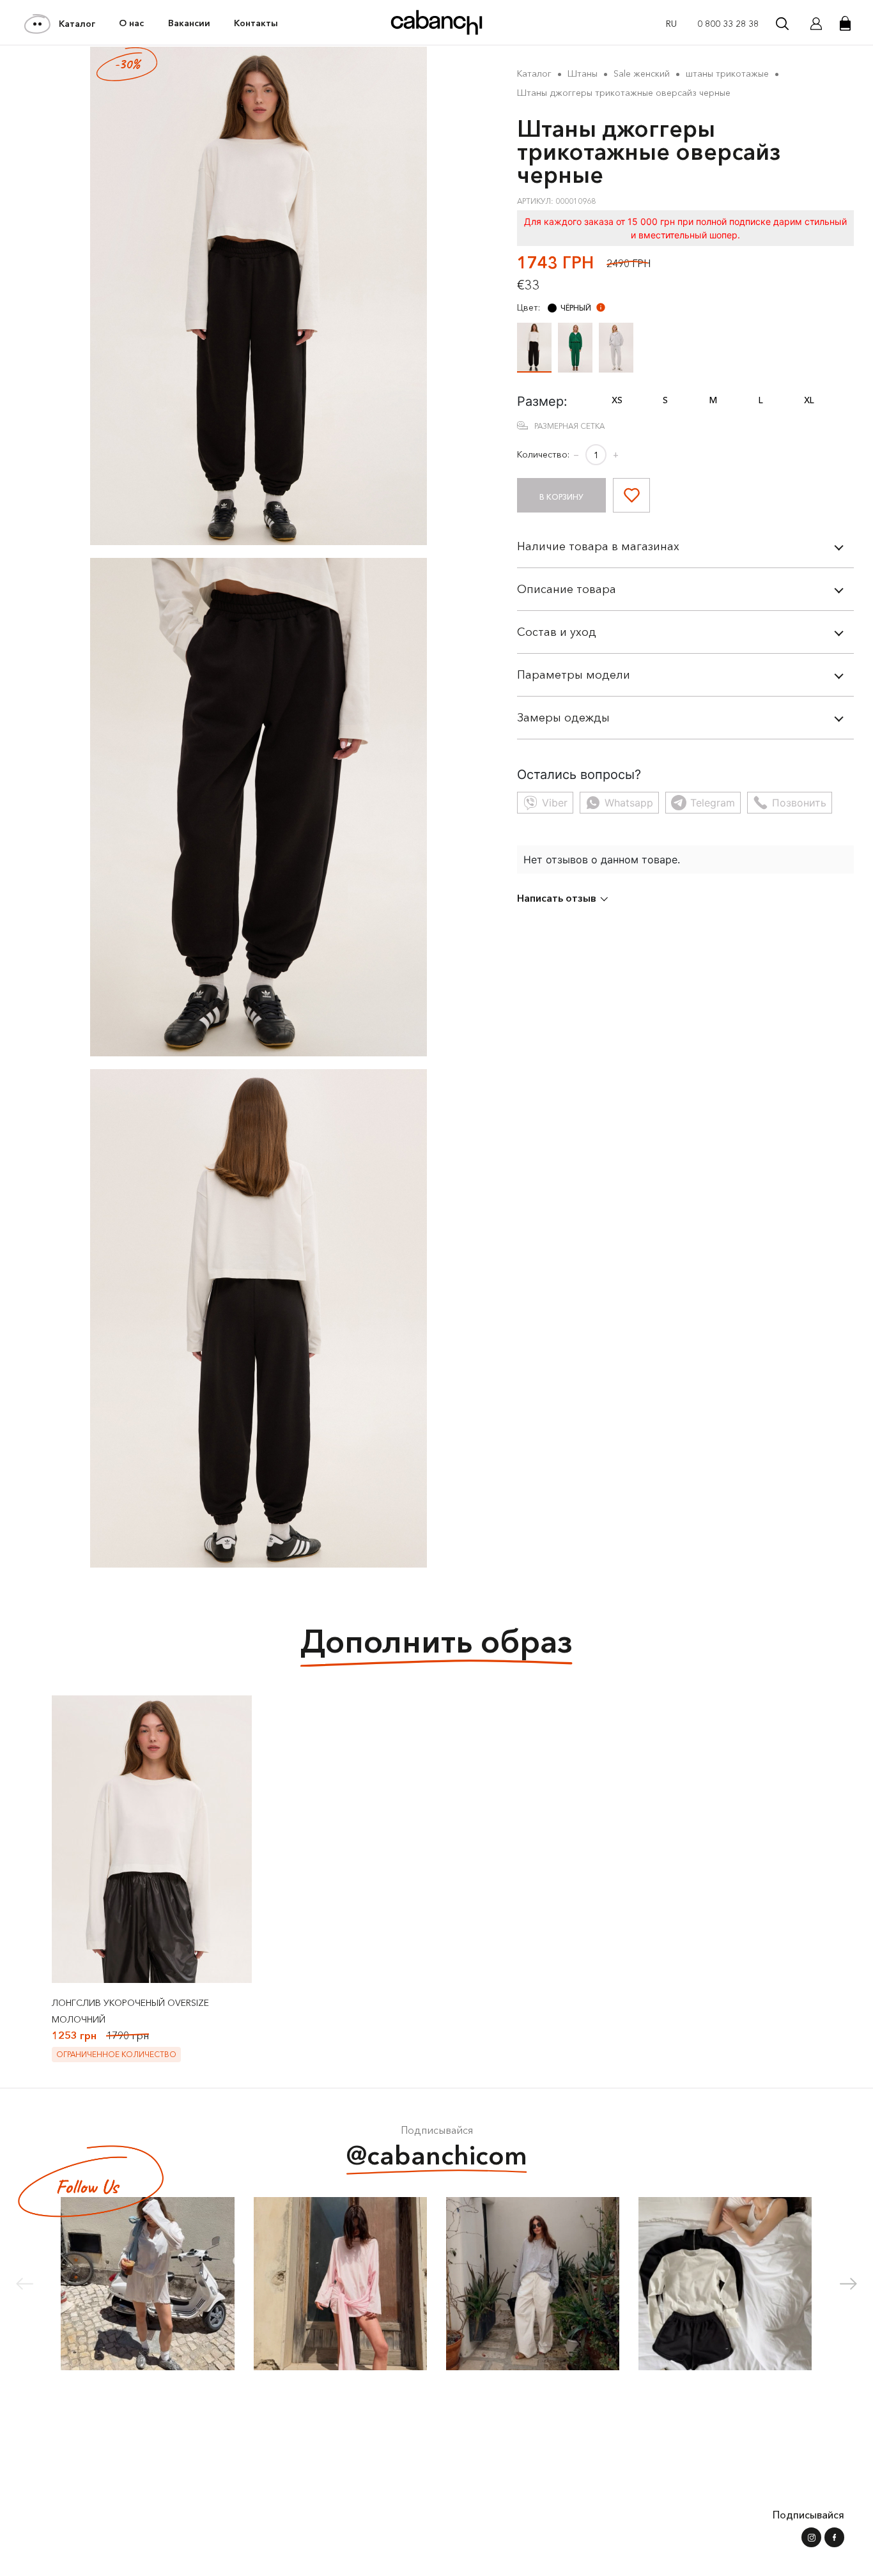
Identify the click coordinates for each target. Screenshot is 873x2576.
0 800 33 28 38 (728, 24)
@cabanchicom (437, 2155)
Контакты (256, 23)
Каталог (77, 24)
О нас (131, 23)
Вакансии (189, 23)
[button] (848, 2284)
